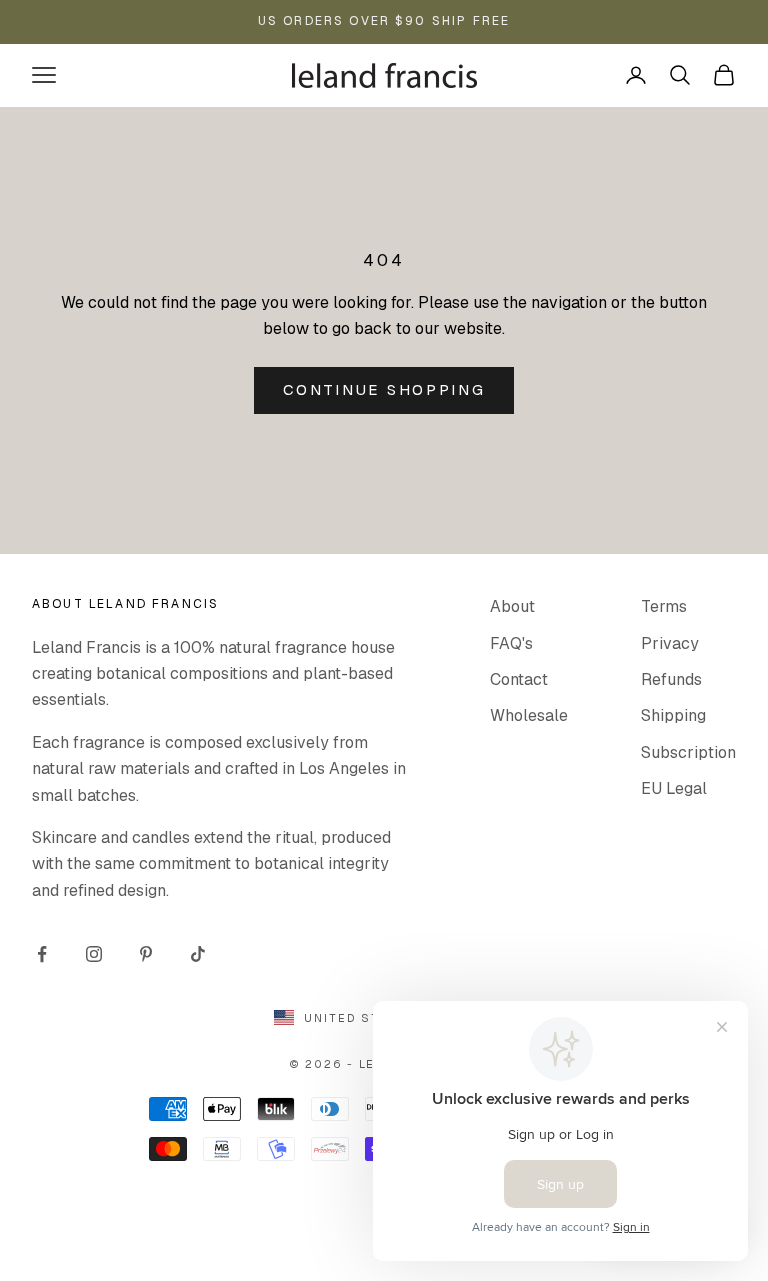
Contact (519, 679)
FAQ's (511, 643)
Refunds (671, 679)
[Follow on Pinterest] (146, 954)
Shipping (673, 715)
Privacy (670, 643)
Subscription (688, 752)
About (512, 606)
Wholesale (529, 715)
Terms (664, 606)
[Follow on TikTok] (198, 954)
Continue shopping (384, 389)
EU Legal (674, 788)
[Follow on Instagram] (94, 954)
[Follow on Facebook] (42, 954)
